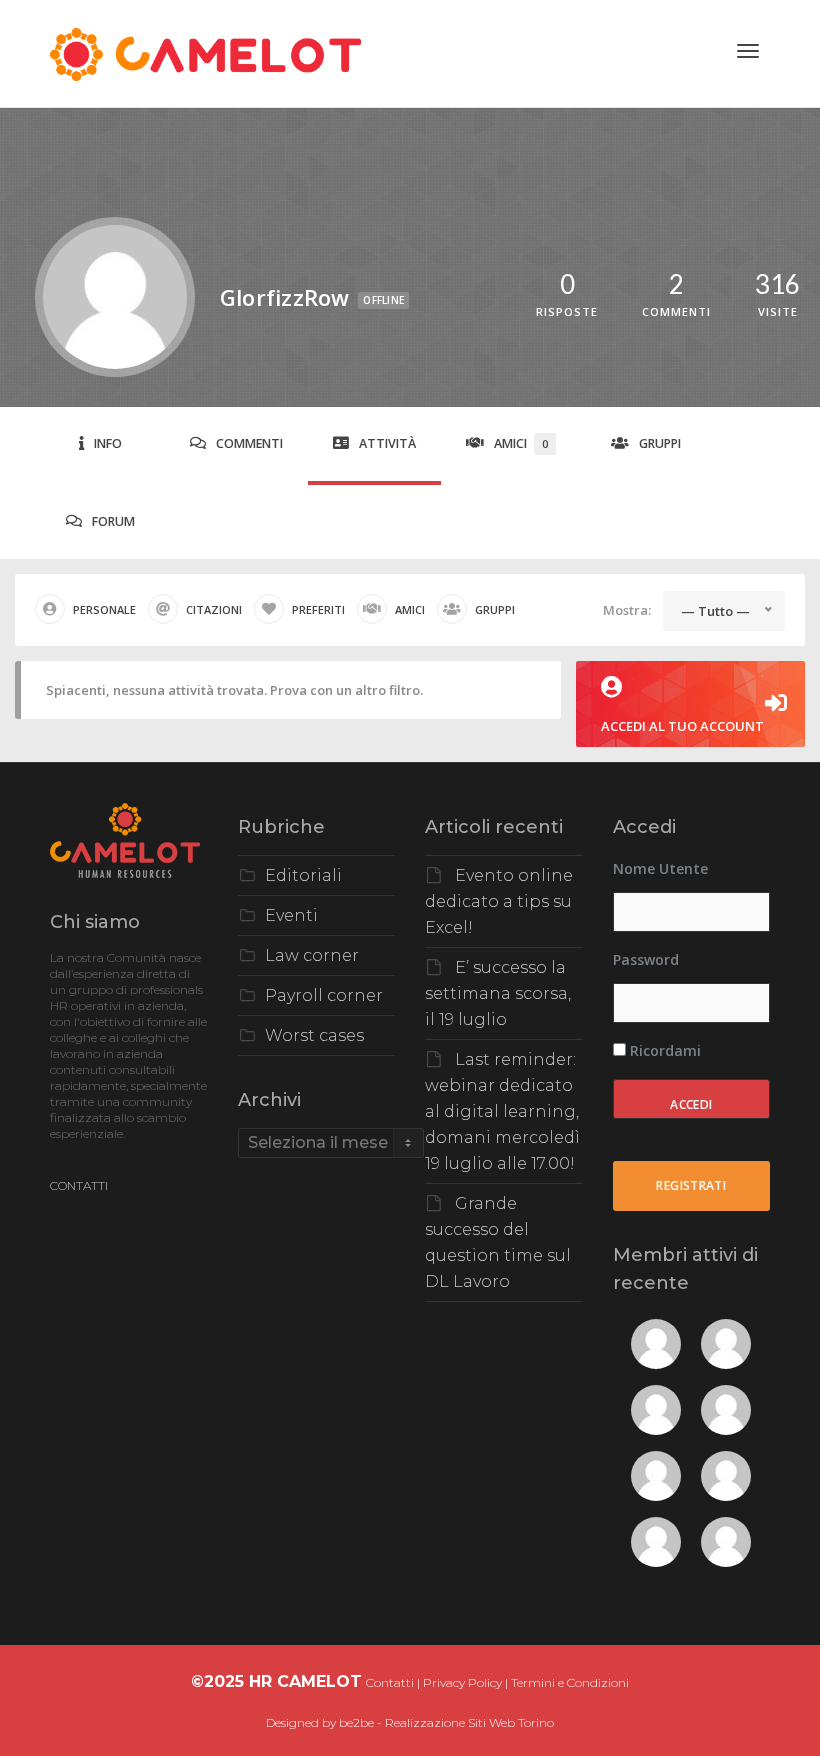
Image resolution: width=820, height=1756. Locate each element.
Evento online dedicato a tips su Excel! (499, 901)
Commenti (249, 443)
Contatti (390, 1682)
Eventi (291, 915)
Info (108, 443)
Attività (387, 443)
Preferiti (318, 609)
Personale (104, 609)
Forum (113, 521)
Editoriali (303, 875)
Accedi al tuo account (682, 726)
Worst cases (314, 1035)
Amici (521, 443)
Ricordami (663, 1050)
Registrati (691, 1185)
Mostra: (627, 610)
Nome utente (660, 868)
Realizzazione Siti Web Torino (469, 1722)
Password (646, 959)
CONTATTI (79, 1185)
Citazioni (214, 609)
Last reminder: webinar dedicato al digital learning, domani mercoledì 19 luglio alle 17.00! (502, 1111)
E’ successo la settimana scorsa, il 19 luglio (498, 993)
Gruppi (660, 443)
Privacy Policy (462, 1682)
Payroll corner (324, 995)
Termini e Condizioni (570, 1682)
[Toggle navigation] (748, 51)
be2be (356, 1722)
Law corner (312, 955)
